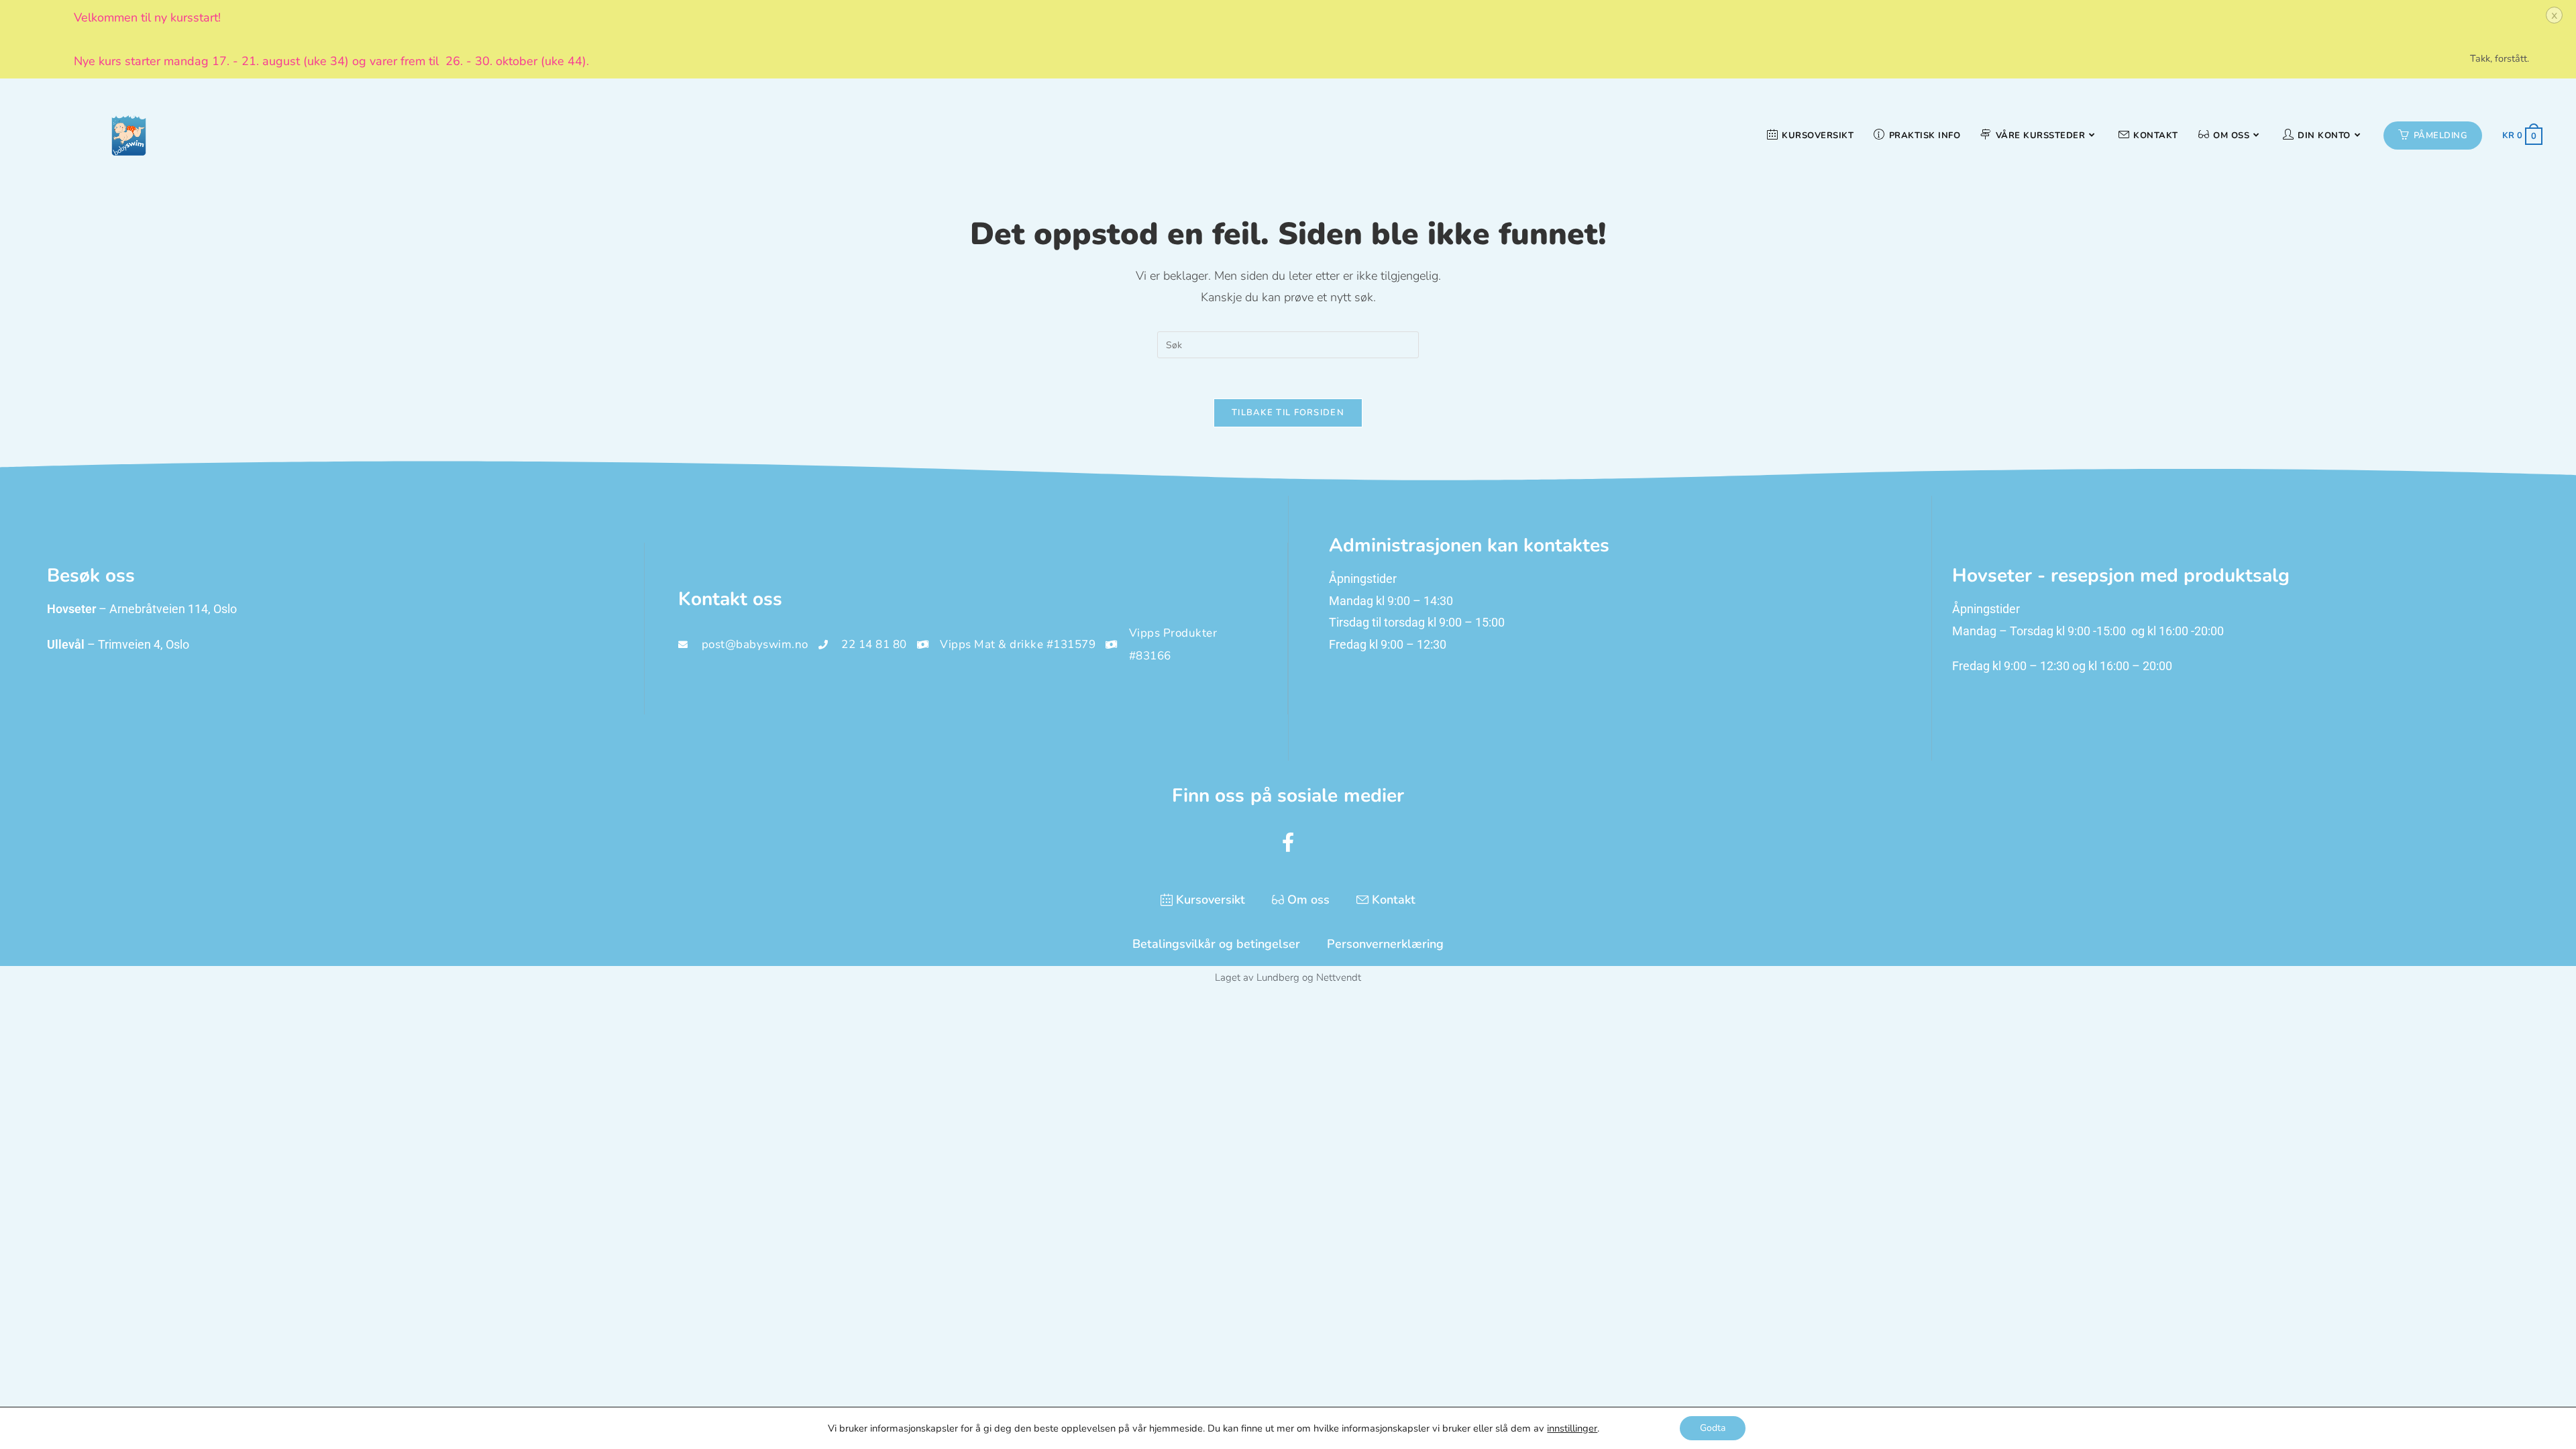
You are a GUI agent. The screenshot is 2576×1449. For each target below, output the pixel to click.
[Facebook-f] (1288, 842)
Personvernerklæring (1385, 944)
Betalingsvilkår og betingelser (1216, 944)
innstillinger (1572, 1428)
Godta (1713, 1428)
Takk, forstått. (2500, 58)
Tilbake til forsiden (1288, 413)
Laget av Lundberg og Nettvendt (1288, 977)
